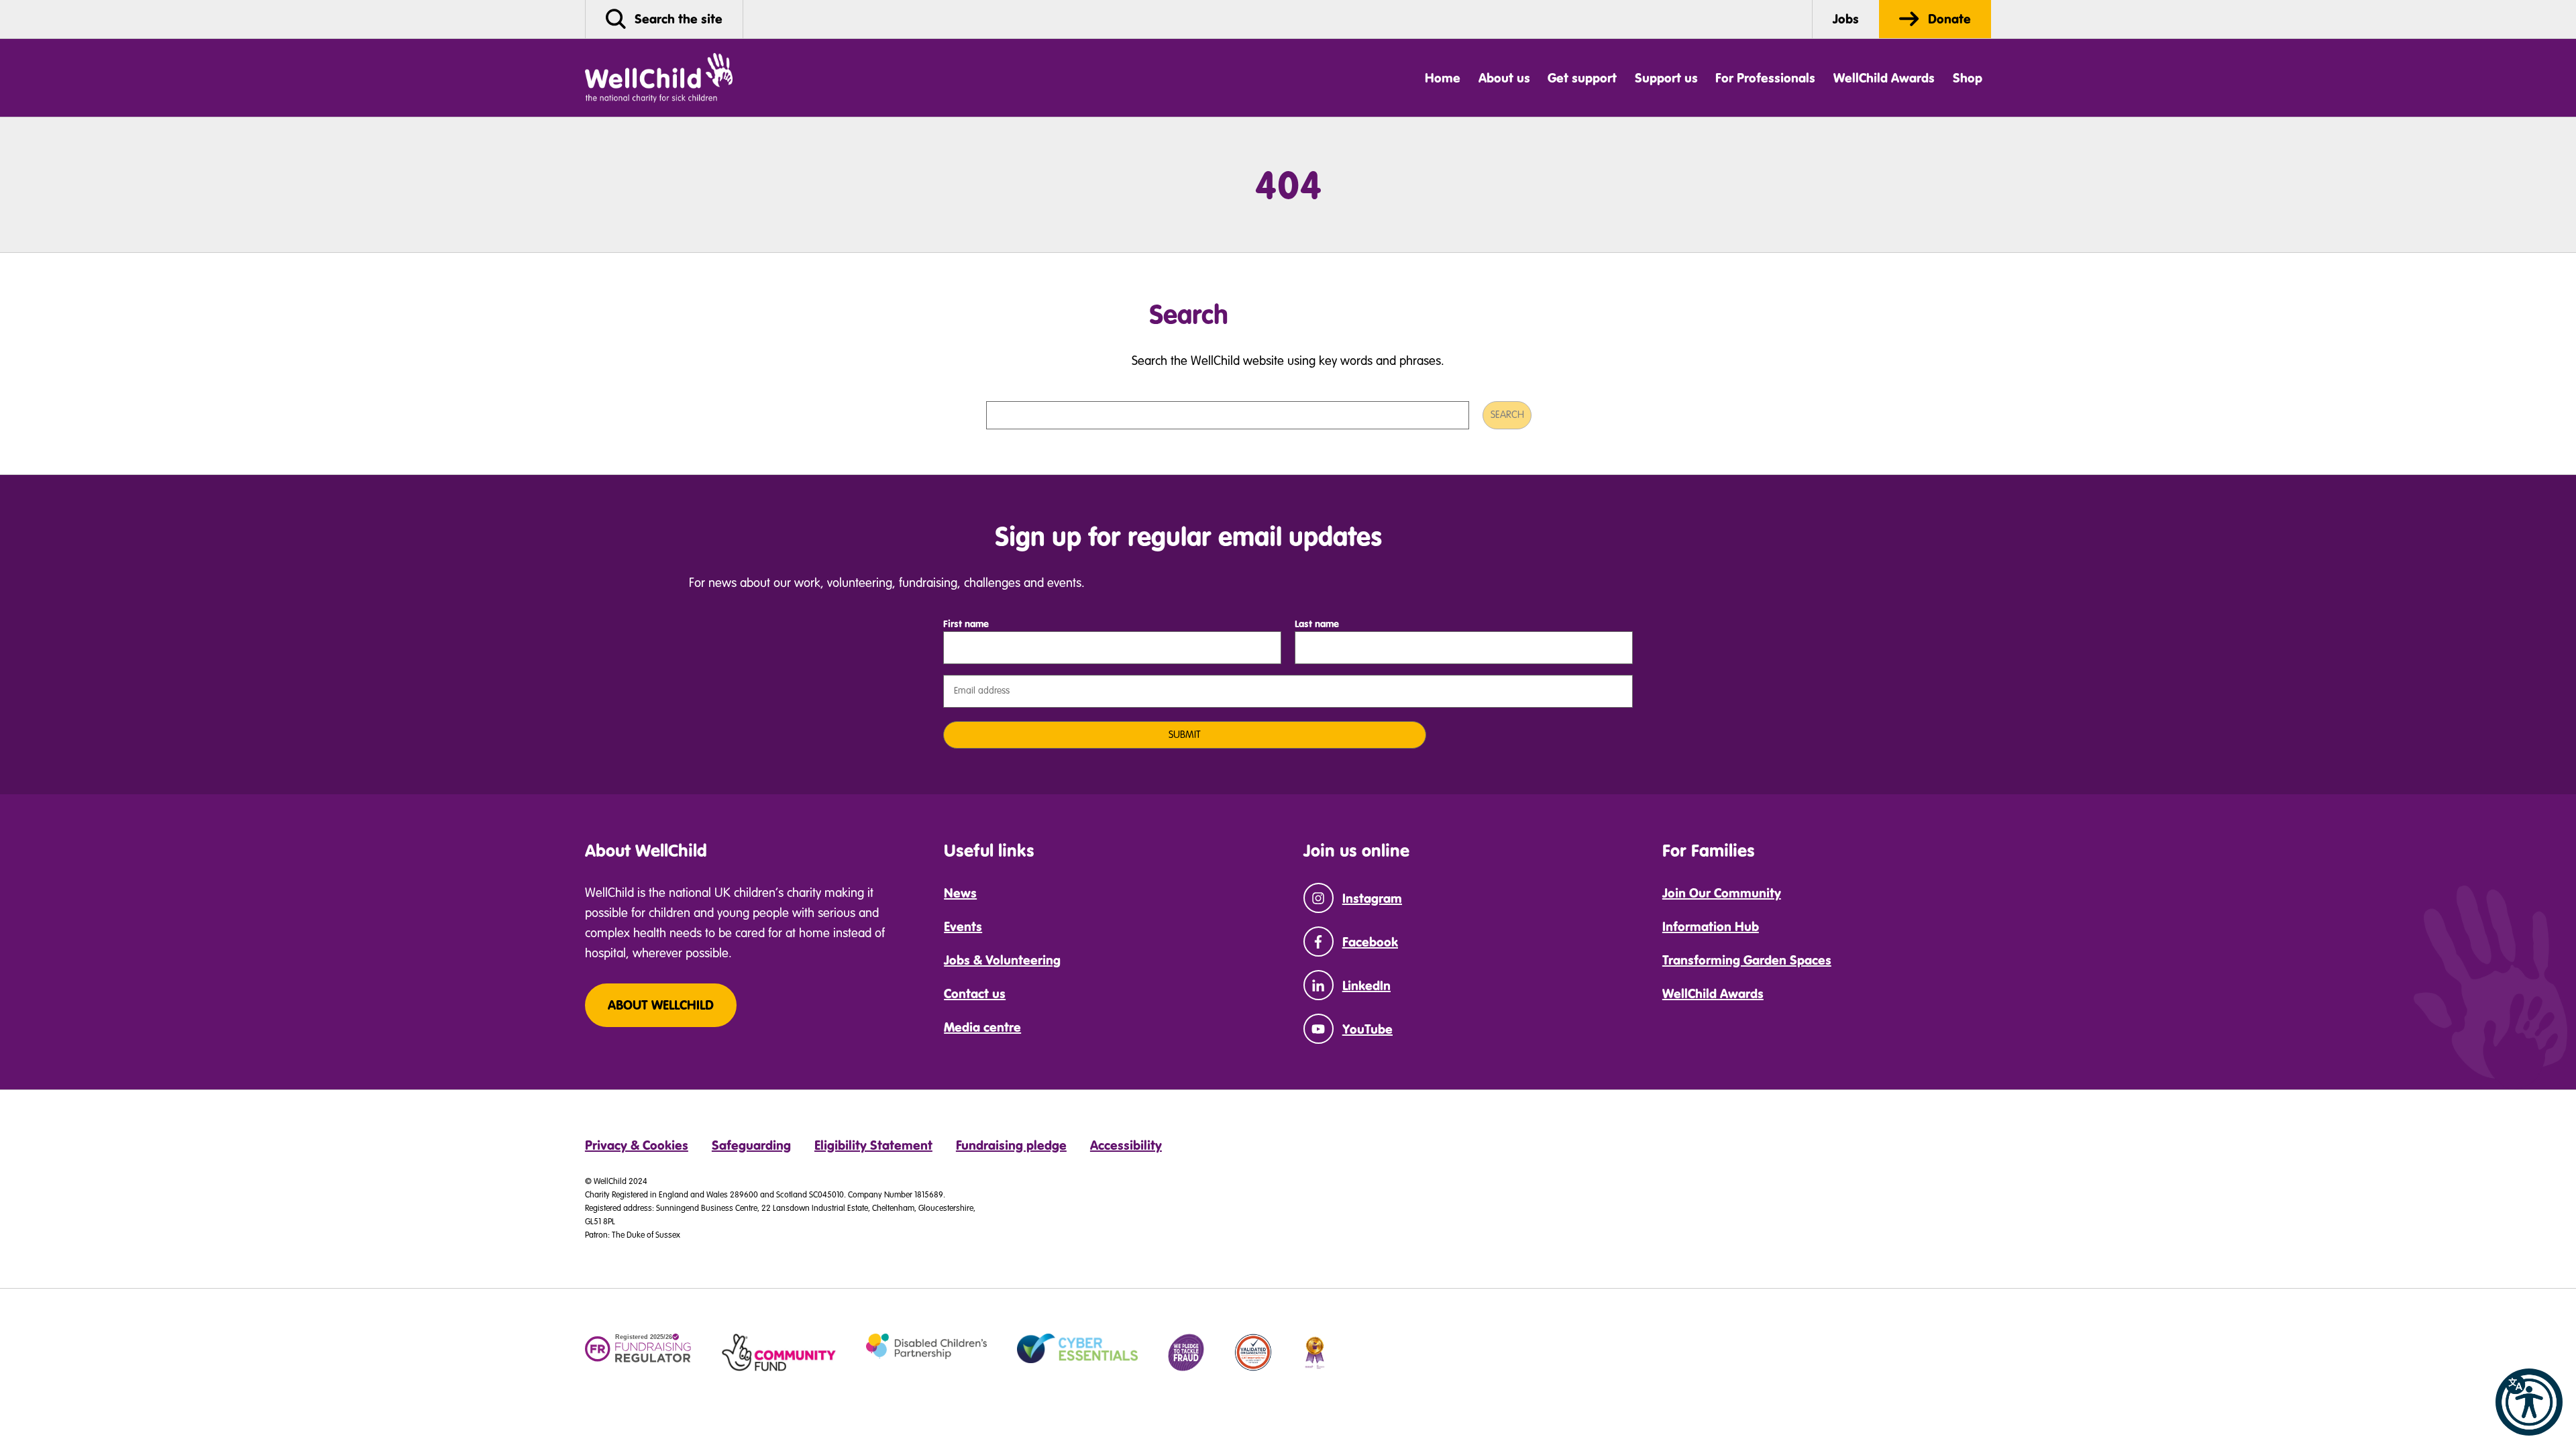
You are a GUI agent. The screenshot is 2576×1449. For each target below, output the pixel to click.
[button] (2529, 1402)
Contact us (975, 994)
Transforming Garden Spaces (1747, 960)
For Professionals (1765, 78)
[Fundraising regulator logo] (638, 1349)
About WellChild (661, 1005)
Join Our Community (1722, 893)
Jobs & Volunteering (1002, 960)
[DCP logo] (926, 1346)
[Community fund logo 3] (779, 1352)
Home (1443, 78)
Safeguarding (751, 1145)
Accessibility (1126, 1145)
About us (1504, 78)
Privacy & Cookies (637, 1145)
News (960, 893)
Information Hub (1711, 926)
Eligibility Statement (873, 1145)
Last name (1317, 624)
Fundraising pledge (1011, 1145)
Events (963, 926)
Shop (1968, 78)
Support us (1666, 78)
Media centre (982, 1027)
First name (966, 624)
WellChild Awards (1884, 78)
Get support (1582, 78)
